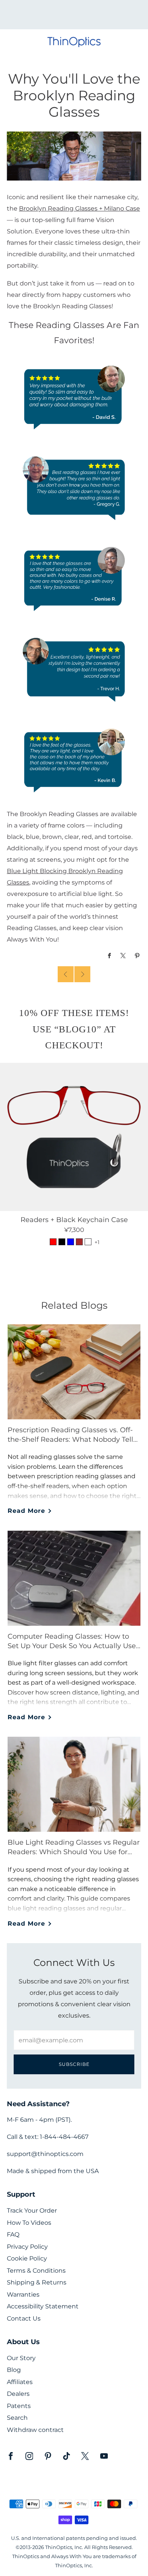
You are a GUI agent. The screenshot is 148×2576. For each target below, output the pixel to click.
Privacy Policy (27, 2247)
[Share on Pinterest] (138, 956)
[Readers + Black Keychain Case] (74, 1137)
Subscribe (74, 2064)
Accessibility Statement (43, 2306)
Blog (14, 2370)
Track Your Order (32, 2211)
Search (17, 2418)
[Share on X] (124, 956)
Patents (19, 2406)
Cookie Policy (27, 2258)
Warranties (23, 2295)
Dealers (18, 2394)
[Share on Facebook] (109, 956)
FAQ (13, 2234)
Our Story (21, 2358)
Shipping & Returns (37, 2282)
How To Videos (29, 2223)
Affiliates (20, 2382)
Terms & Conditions (36, 2271)
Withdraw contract (35, 2430)
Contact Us (24, 2318)
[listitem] (74, 15)
